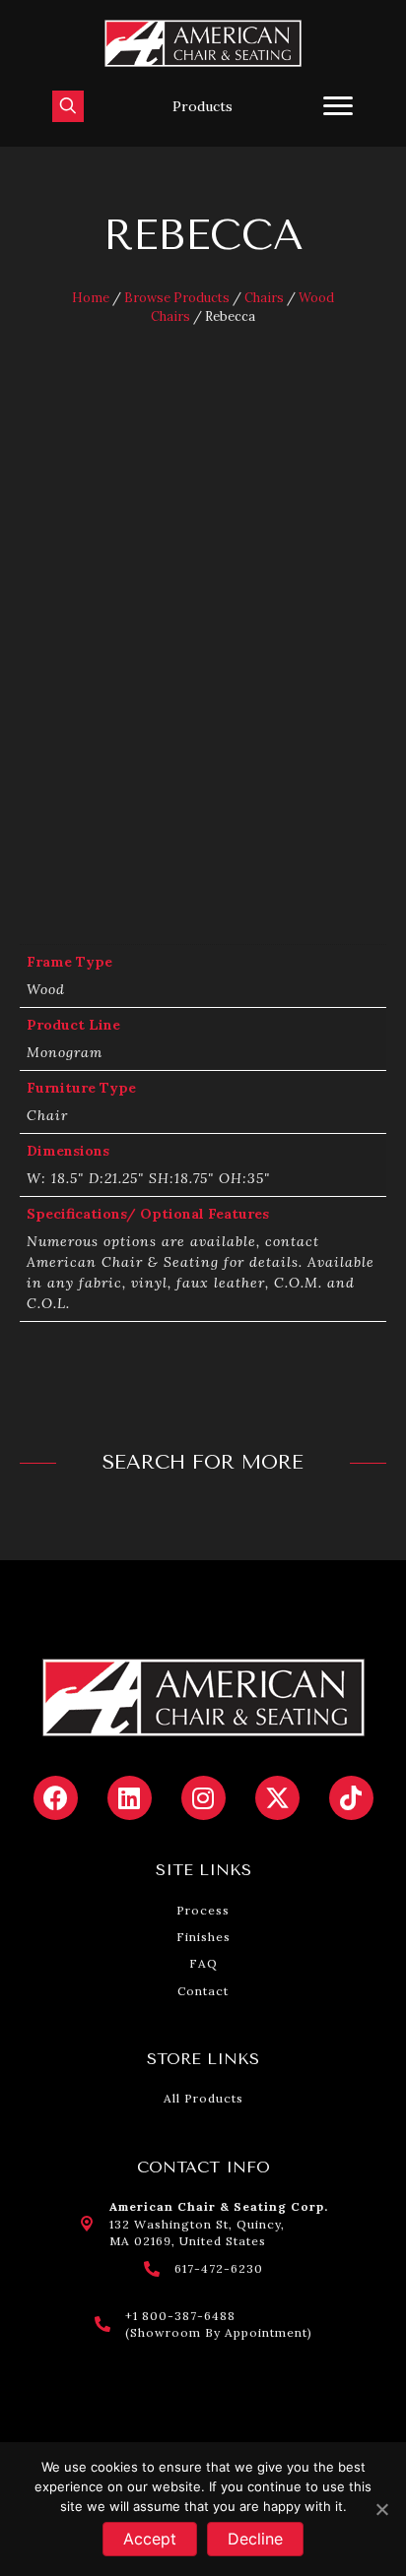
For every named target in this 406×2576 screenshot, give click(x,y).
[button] (203, 106)
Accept (150, 2539)
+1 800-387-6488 (180, 2316)
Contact (203, 1991)
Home (91, 298)
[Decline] (381, 2509)
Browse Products (177, 298)
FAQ (203, 1963)
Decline (255, 2539)
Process (203, 1910)
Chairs (264, 298)
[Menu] (338, 106)
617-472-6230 (219, 2268)
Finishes (203, 1937)
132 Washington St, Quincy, (197, 2224)
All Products (203, 2098)
